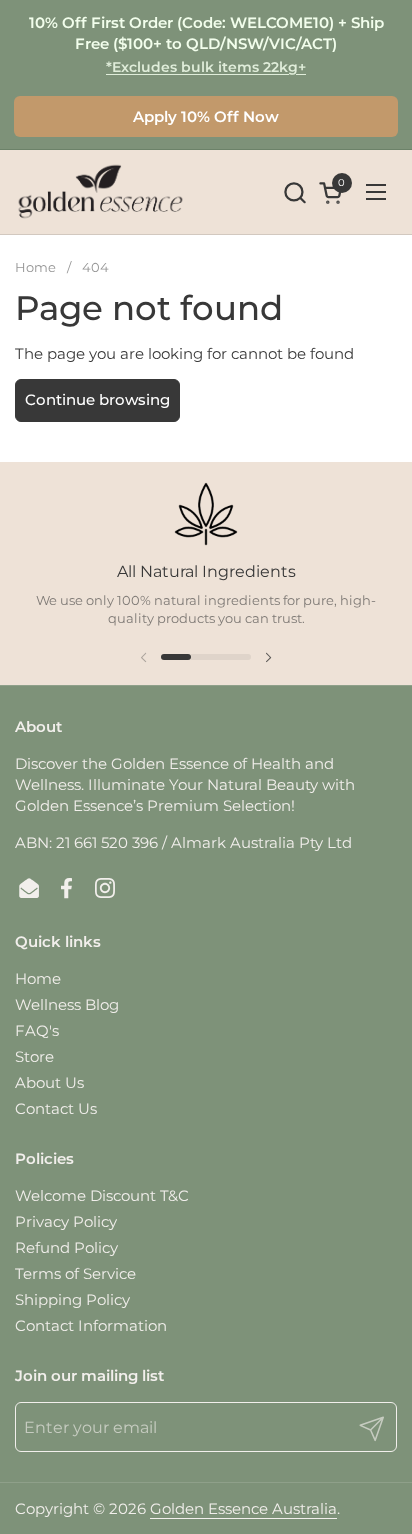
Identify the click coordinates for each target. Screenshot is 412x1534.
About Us (49, 1082)
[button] (294, 192)
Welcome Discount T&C (102, 1195)
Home (38, 978)
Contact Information (91, 1325)
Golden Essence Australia (243, 1508)
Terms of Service (75, 1273)
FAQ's (37, 1030)
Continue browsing (97, 399)
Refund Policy (66, 1247)
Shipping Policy (72, 1299)
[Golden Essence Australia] (100, 192)
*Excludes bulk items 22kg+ (206, 67)
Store (34, 1056)
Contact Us (56, 1108)
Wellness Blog (67, 1004)
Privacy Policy (66, 1221)
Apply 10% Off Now (206, 116)
